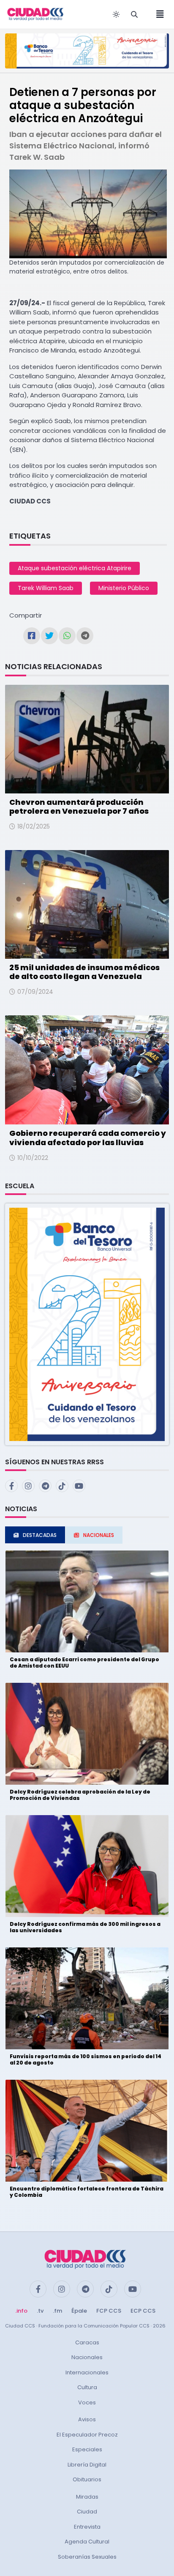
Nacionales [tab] (99, 1535)
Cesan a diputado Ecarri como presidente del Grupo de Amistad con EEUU (84, 1662)
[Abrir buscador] (134, 14)
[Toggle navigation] (158, 14)
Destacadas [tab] (40, 1535)
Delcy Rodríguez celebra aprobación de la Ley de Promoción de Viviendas (80, 1795)
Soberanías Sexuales (87, 2557)
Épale (79, 2311)
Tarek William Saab (46, 588)
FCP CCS (109, 2311)
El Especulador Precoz (87, 2435)
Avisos (87, 2419)
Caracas (87, 2342)
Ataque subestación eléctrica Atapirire (75, 568)
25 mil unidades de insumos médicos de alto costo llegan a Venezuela (84, 972)
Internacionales (87, 2372)
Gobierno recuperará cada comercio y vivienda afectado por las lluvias (88, 1138)
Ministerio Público (124, 588)
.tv (40, 2311)
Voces (87, 2402)
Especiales (87, 2449)
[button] (87, 1324)
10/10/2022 (33, 1158)
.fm (57, 2311)
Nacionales (87, 2357)
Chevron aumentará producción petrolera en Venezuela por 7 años (79, 807)
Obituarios (87, 2479)
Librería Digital (87, 2465)
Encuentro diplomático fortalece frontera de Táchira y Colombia (87, 2192)
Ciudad (87, 2512)
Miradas (87, 2497)
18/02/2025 (34, 826)
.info (21, 2311)
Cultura (87, 2387)
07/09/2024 (35, 992)
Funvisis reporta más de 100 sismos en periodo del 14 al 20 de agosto (86, 2059)
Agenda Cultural (87, 2542)
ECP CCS (143, 2311)
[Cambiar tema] (116, 14)
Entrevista (87, 2527)
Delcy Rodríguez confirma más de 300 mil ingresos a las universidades (85, 1927)
